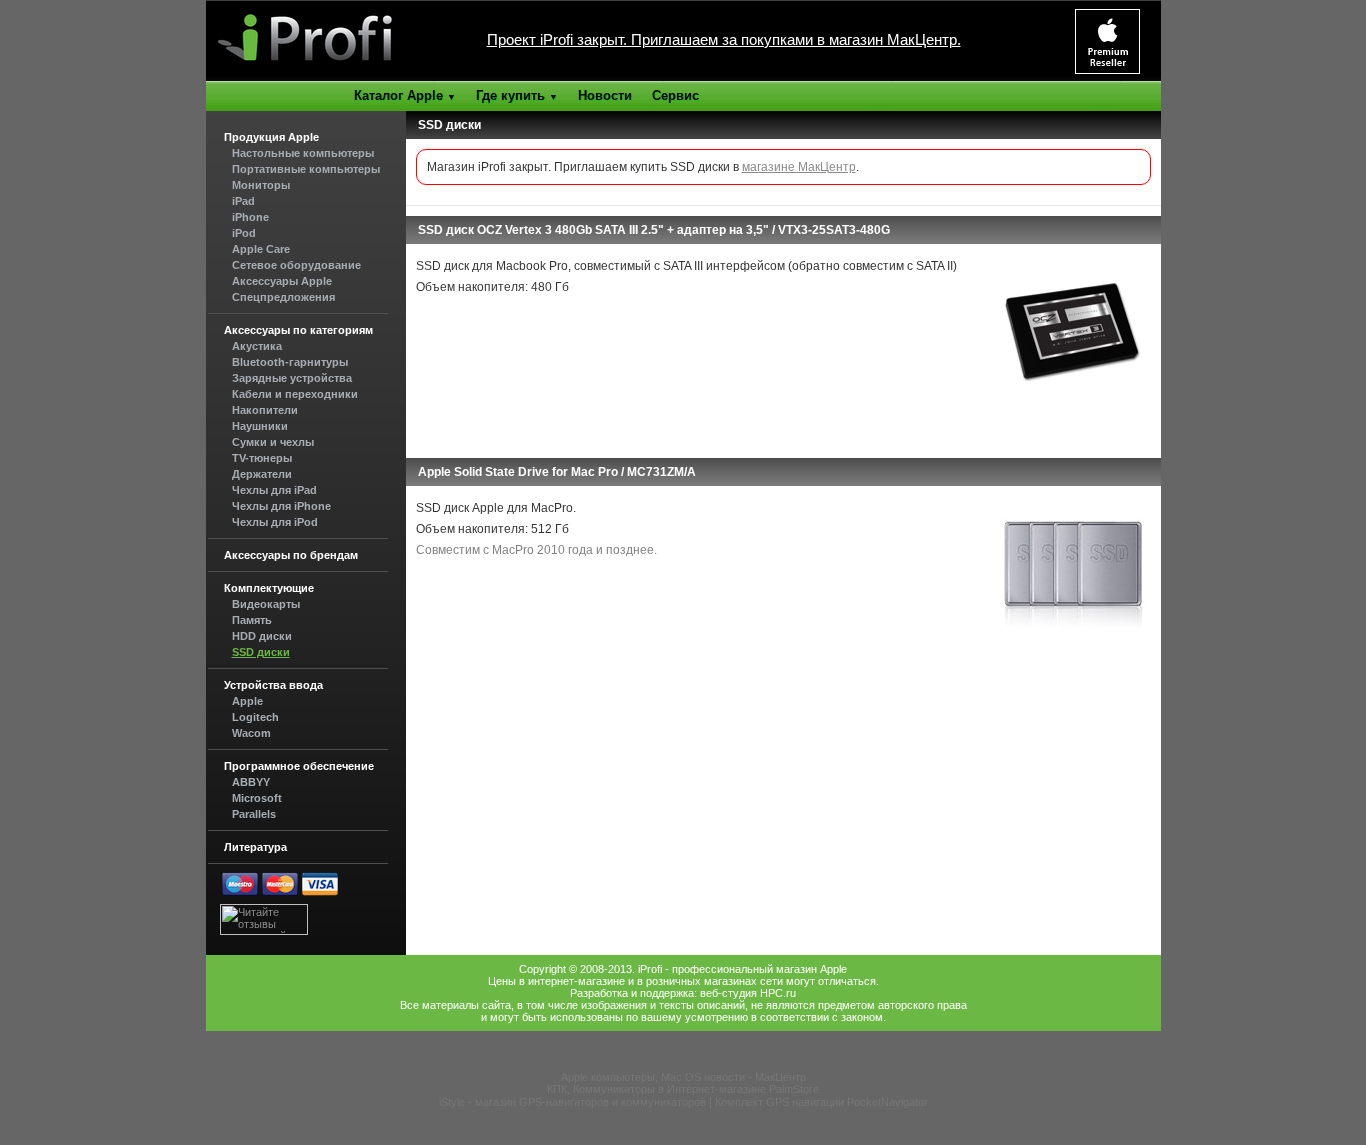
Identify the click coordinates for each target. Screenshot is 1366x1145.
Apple (247, 701)
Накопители (265, 410)
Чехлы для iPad (274, 490)
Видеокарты (266, 604)
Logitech (255, 717)
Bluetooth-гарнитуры (290, 362)
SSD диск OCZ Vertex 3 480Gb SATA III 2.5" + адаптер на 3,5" (593, 230)
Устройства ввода (273, 685)
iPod (244, 233)
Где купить (517, 95)
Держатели (262, 474)
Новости (605, 95)
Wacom (251, 733)
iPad (243, 201)
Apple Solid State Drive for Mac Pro (518, 472)
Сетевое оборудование (296, 265)
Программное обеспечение (299, 766)
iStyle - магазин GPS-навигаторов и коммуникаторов (572, 1102)
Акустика (257, 346)
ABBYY (251, 782)
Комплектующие (269, 588)
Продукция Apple (271, 137)
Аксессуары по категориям (298, 330)
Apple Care (261, 249)
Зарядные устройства (292, 378)
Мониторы (261, 185)
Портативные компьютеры (306, 169)
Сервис (675, 95)
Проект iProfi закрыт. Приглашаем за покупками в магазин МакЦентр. (724, 40)
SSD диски (261, 652)
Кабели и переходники (295, 394)
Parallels (254, 814)
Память (252, 620)
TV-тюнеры (262, 458)
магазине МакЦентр (799, 167)
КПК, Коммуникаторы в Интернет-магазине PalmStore (683, 1089)
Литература (255, 847)
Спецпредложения (283, 297)
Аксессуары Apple (282, 281)
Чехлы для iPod (275, 522)
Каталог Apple (405, 95)
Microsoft (257, 798)
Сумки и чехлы (273, 442)
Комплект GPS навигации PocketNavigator (821, 1102)
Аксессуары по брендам (291, 555)
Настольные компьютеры (303, 153)
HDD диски (262, 636)
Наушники (260, 426)
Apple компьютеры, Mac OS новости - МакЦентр (683, 1077)
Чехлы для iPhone (281, 506)
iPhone (250, 217)
